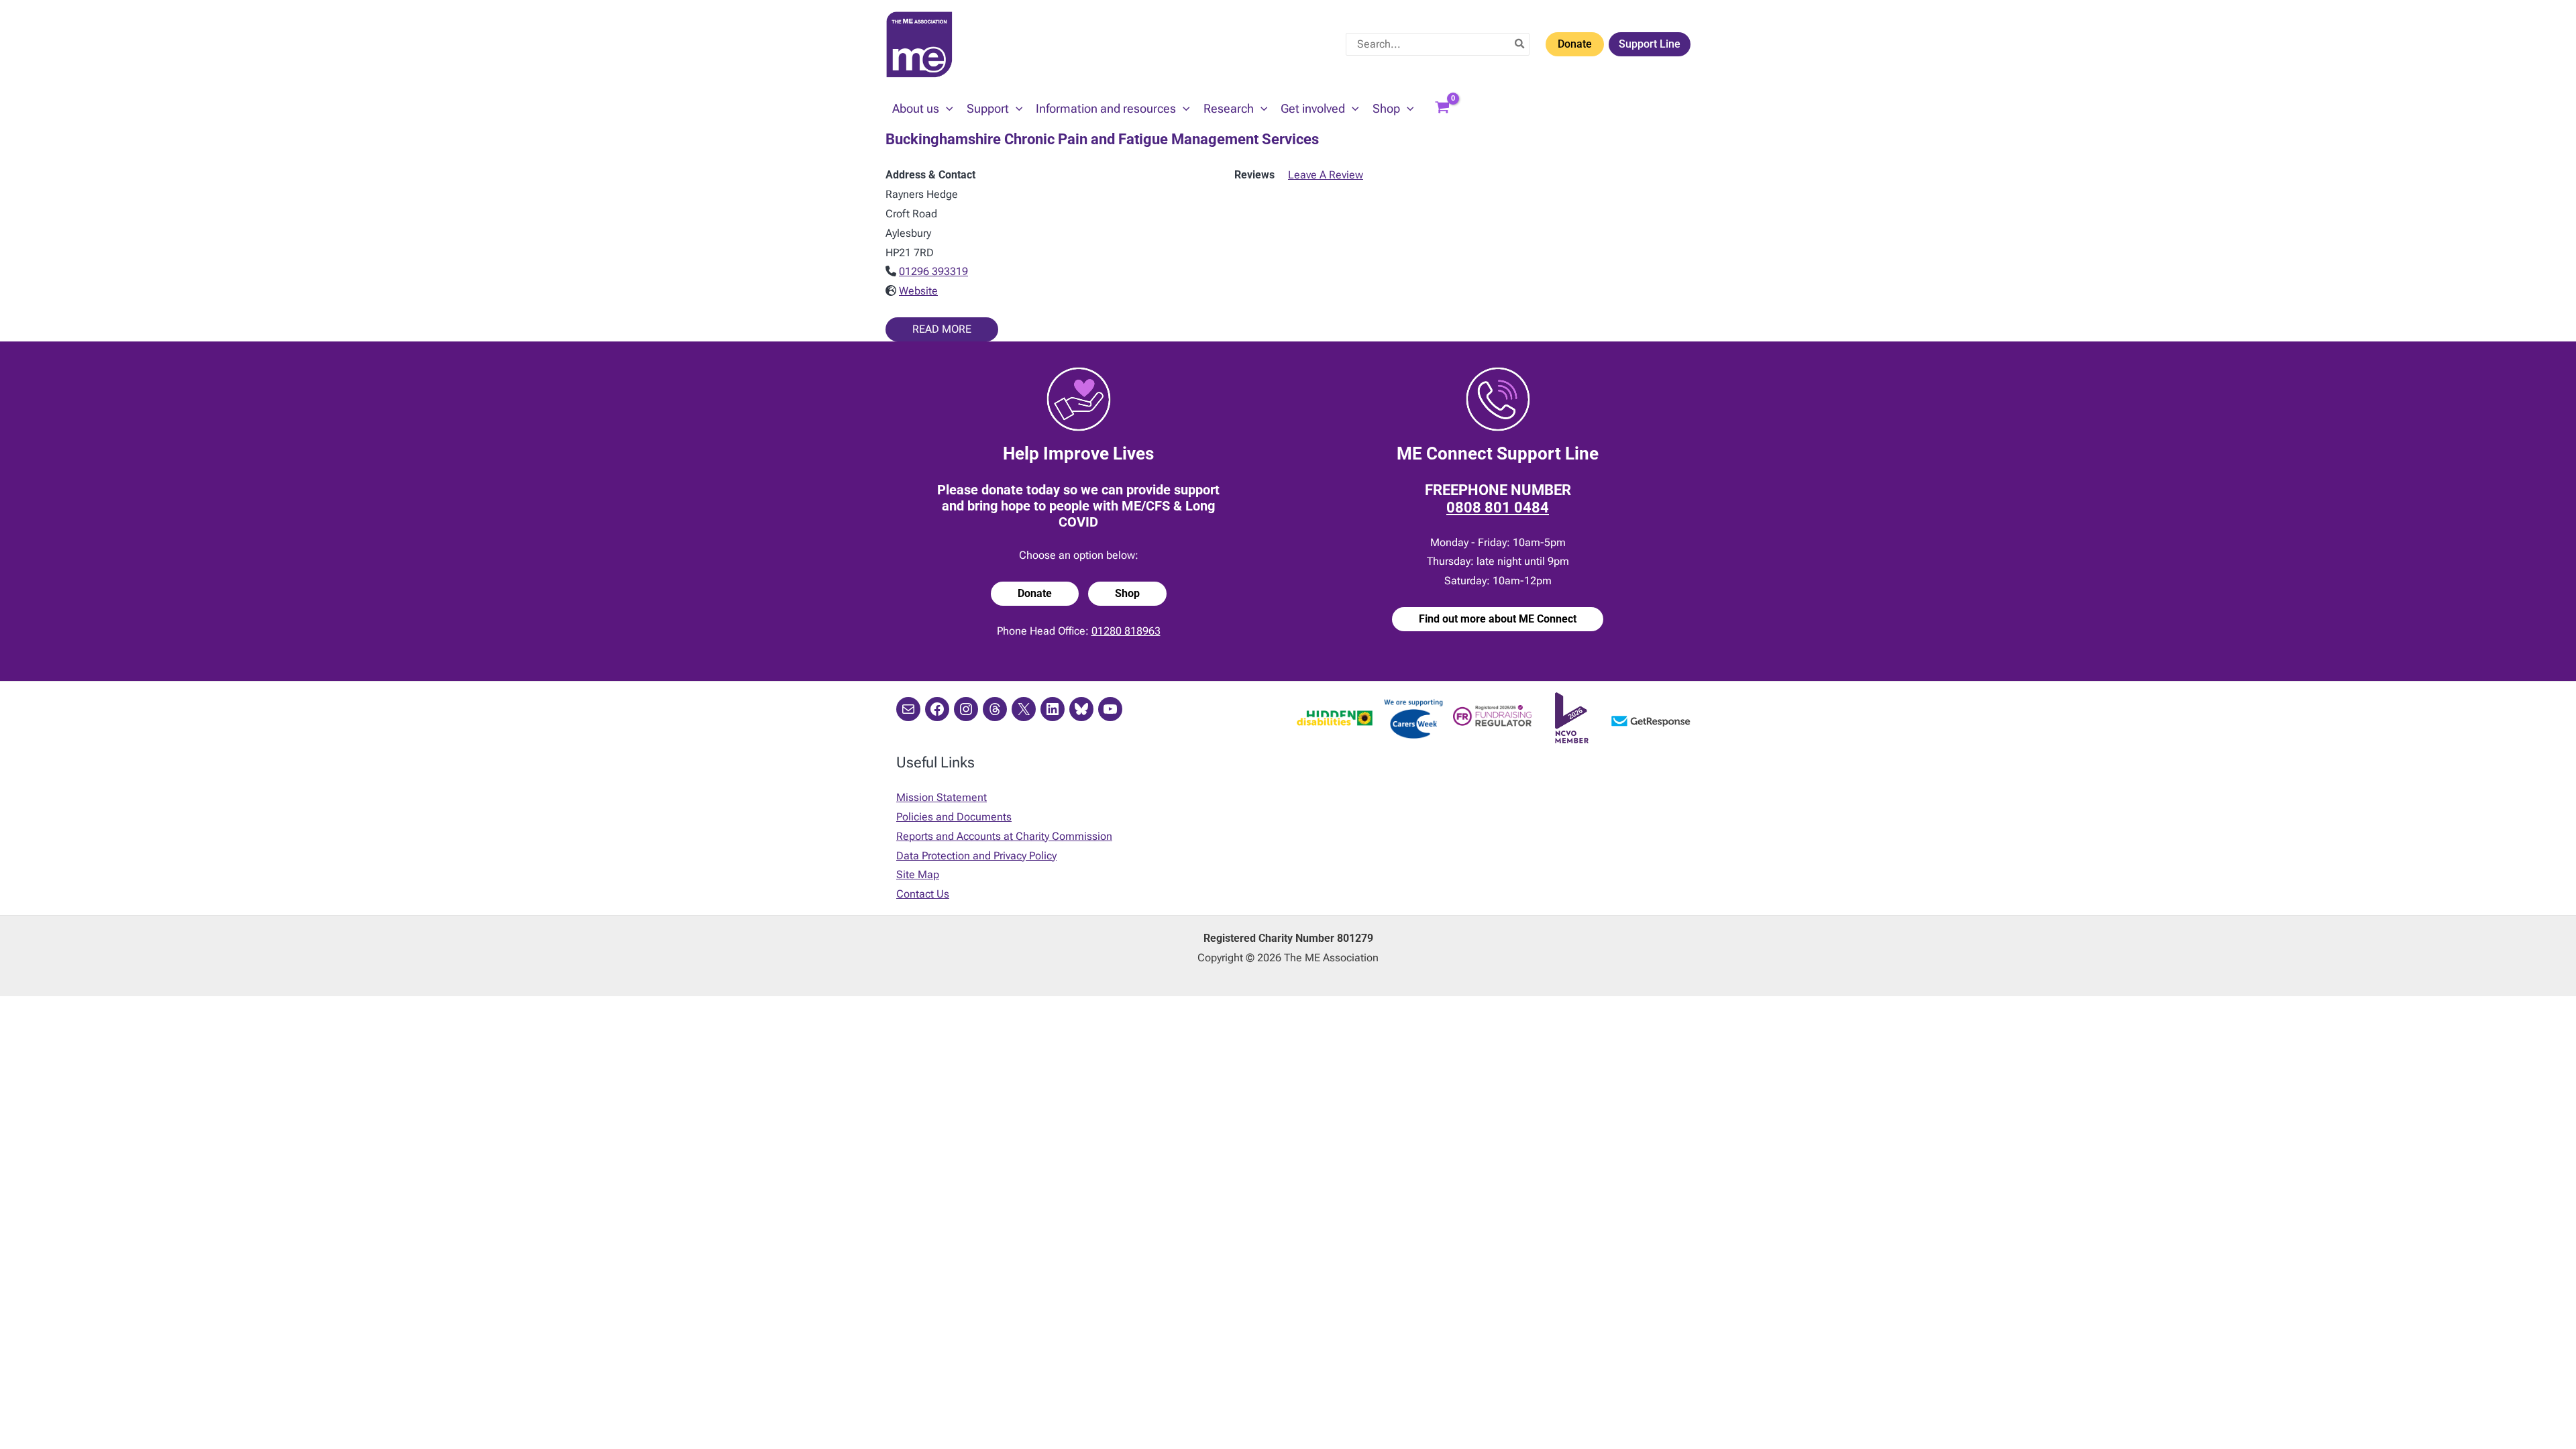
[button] (946, 109)
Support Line (1650, 44)
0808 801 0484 (1498, 507)
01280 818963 (1126, 631)
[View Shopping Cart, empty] (1442, 109)
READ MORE (942, 329)
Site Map (918, 874)
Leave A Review (1326, 175)
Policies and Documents (954, 817)
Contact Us (923, 894)
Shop (1127, 593)
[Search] (1520, 44)
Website (918, 291)
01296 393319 (933, 271)
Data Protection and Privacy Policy (976, 856)
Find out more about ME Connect (1498, 619)
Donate (1575, 44)
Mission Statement (942, 797)
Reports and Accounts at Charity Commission (1004, 836)
